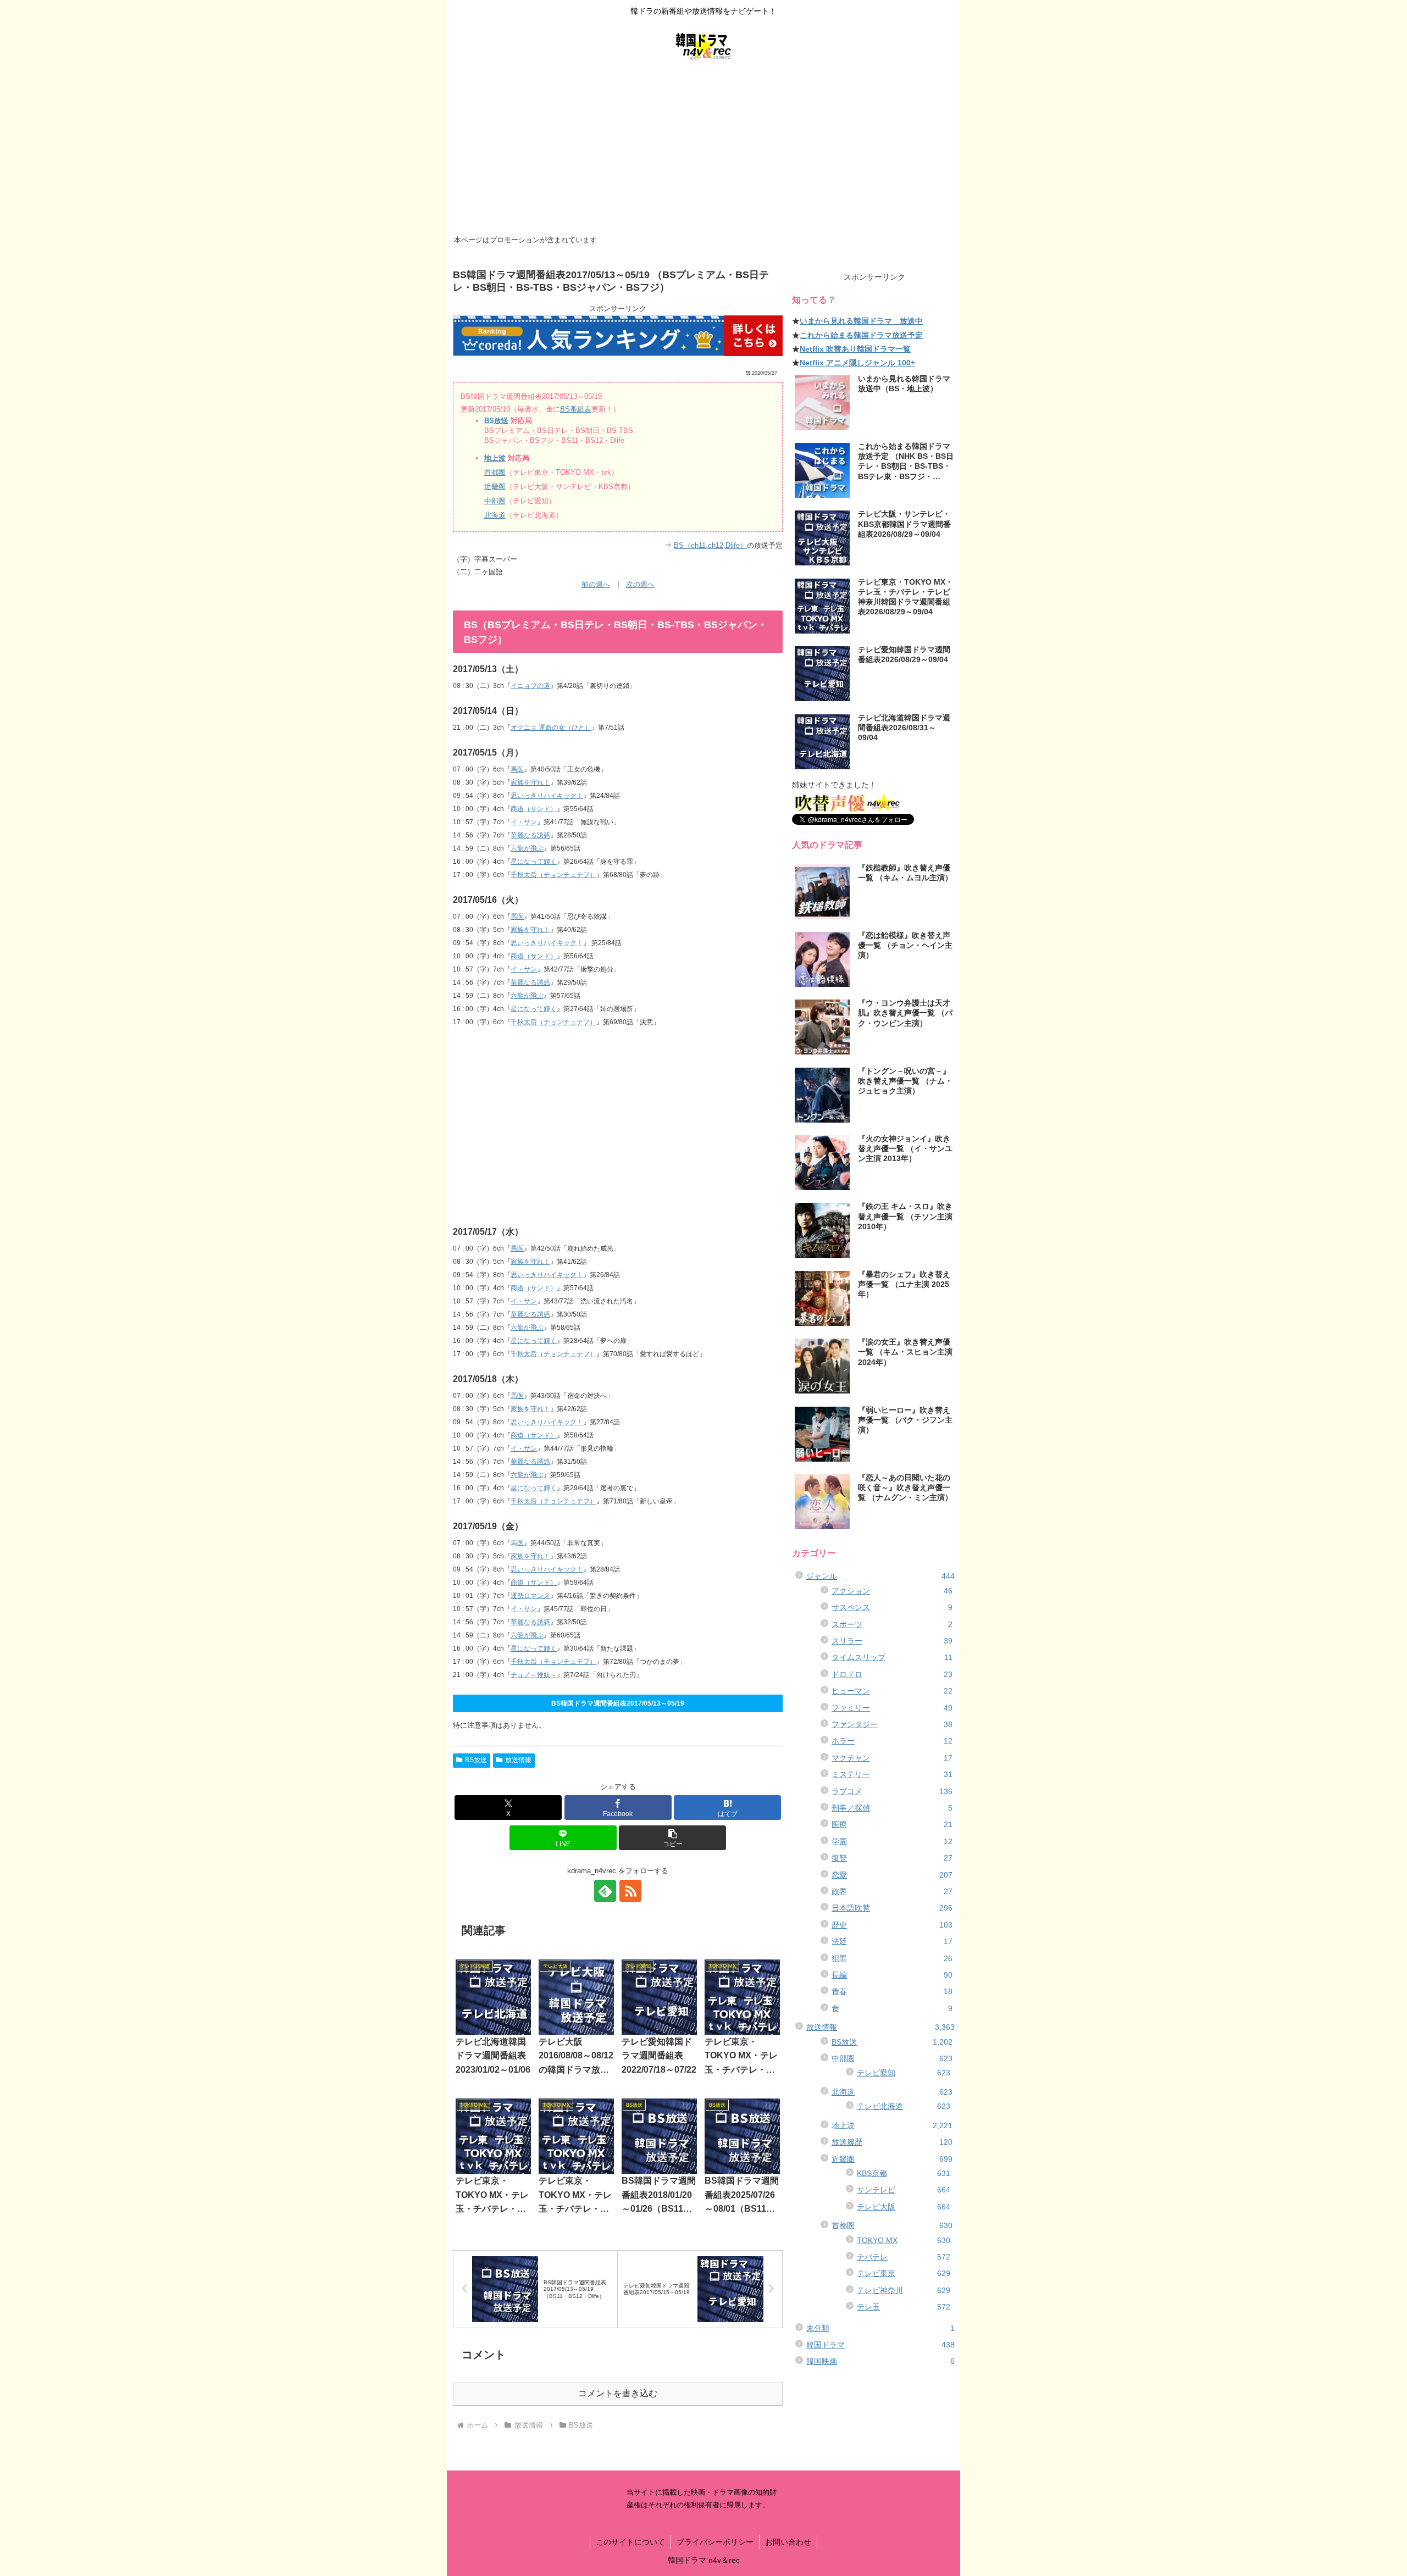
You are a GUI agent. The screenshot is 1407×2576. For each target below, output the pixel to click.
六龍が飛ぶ (527, 848)
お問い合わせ (788, 2542)
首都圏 (495, 472)
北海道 (495, 515)
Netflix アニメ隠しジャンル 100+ (857, 363)
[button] (672, 1838)
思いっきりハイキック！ (547, 796)
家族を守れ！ (530, 782)
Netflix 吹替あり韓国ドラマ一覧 (855, 349)
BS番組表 (576, 409)
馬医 (517, 769)
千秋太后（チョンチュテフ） (553, 875)
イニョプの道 (530, 686)
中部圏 (495, 501)
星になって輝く (534, 862)
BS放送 (496, 421)
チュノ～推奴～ (534, 1675)
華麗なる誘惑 (530, 835)
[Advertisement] (703, 149)
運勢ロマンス (530, 1596)
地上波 (495, 458)
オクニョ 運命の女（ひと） (551, 728)
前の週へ (596, 584)
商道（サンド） (534, 809)
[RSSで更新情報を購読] (630, 1891)
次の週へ (640, 584)
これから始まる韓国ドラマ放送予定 (861, 335)
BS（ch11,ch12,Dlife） (710, 545)
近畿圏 (495, 487)
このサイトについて (630, 2542)
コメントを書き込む (618, 2393)
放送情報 (518, 1760)
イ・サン (524, 822)
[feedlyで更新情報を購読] (605, 1891)
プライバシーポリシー (715, 2542)
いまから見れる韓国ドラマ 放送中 (861, 321)
